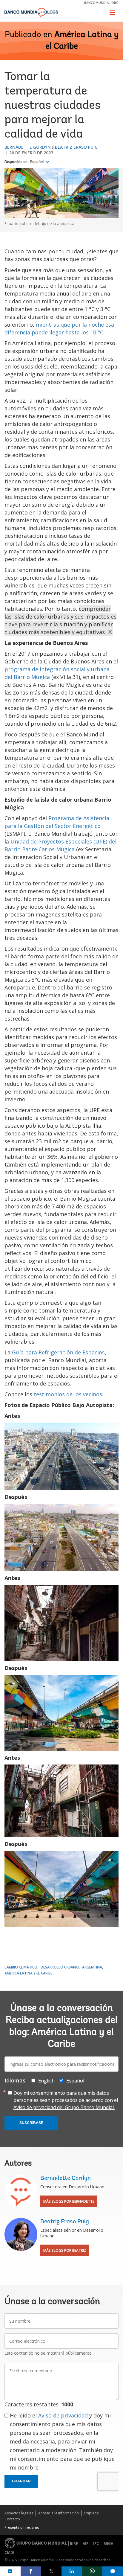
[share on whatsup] (92, 2571)
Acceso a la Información (59, 2513)
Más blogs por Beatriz (65, 2250)
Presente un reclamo (22, 2527)
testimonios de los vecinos (68, 1394)
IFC (96, 2544)
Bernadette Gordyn (28, 147)
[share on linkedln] (72, 2571)
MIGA (108, 2544)
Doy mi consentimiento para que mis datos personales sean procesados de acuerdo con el (66, 2100)
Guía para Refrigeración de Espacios (58, 1352)
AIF (86, 2544)
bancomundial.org (101, 3)
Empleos (91, 2513)
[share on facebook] (31, 2571)
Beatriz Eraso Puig (76, 147)
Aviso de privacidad (63, 2415)
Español (37, 162)
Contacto (12, 2519)
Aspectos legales (19, 2513)
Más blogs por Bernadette (69, 2201)
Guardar (21, 2481)
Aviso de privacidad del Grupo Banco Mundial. (64, 2107)
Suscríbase (31, 2123)
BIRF (74, 2544)
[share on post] (51, 2571)
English (46, 2081)
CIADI (9, 2553)
